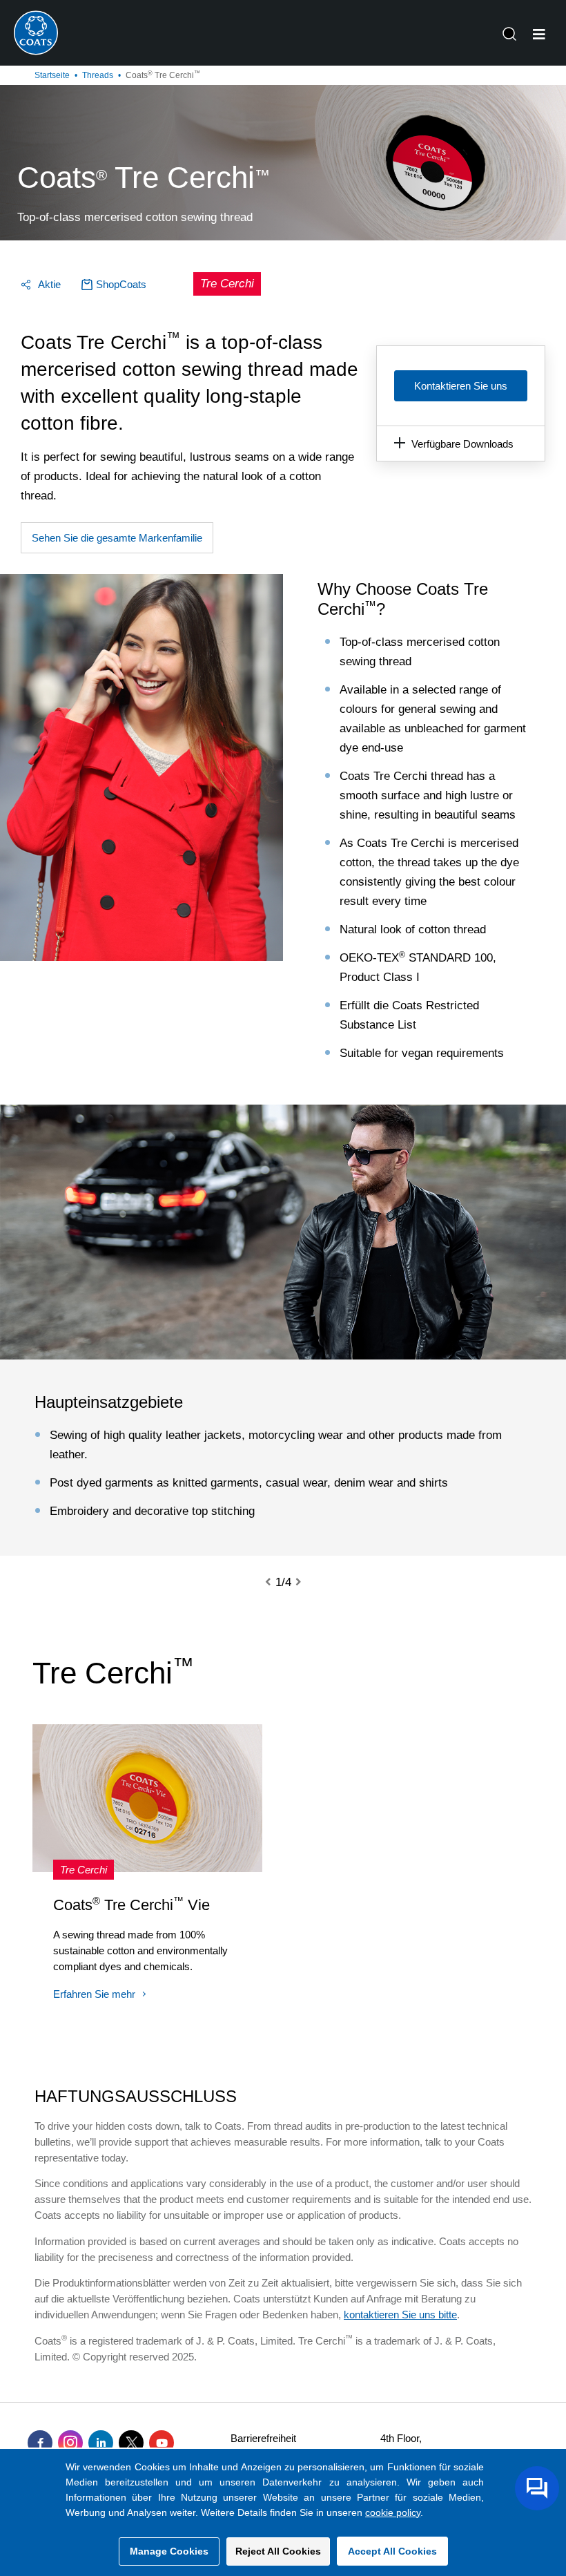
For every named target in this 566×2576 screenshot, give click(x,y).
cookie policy (393, 2512)
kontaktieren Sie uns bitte (400, 2315)
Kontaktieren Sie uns (461, 386)
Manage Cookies (169, 2551)
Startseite (52, 75)
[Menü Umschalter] (539, 35)
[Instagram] (70, 2443)
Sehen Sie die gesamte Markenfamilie (117, 538)
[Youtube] (162, 2443)
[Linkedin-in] (101, 2443)
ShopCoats (121, 284)
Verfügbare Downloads (462, 444)
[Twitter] (131, 2443)
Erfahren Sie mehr (94, 1994)
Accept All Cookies (392, 2551)
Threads (98, 75)
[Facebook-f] (40, 2443)
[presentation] (276, 1583)
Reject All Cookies (278, 2551)
